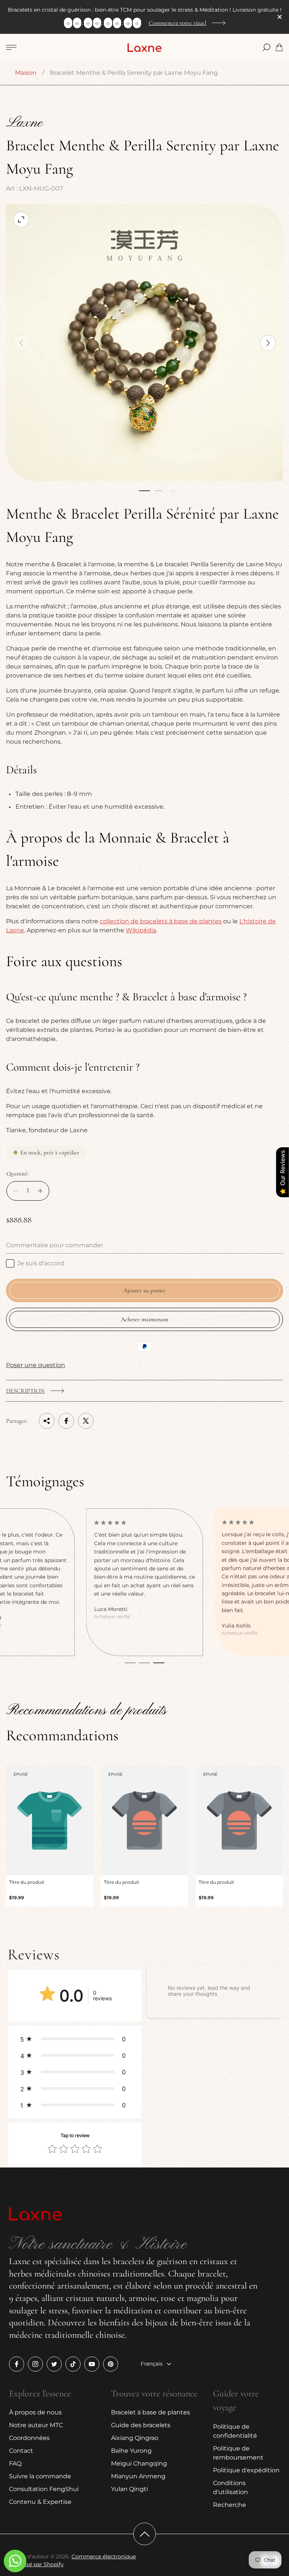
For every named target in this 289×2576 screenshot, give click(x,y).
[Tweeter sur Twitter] (86, 1421)
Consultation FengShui (44, 2489)
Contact (21, 2451)
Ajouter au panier (144, 1290)
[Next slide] (268, 343)
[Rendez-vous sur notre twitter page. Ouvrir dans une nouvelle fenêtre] (54, 2364)
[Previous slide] (21, 343)
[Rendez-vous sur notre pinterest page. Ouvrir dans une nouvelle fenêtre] (111, 2364)
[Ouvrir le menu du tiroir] (11, 47)
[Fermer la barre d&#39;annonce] (279, 17)
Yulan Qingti (129, 2489)
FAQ (15, 2463)
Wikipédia (141, 930)
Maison (26, 73)
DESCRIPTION (25, 1391)
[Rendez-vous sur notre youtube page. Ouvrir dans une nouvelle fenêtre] (92, 2364)
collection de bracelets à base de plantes (161, 921)
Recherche (230, 2505)
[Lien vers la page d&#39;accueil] (35, 2215)
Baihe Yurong (131, 2451)
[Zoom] (21, 219)
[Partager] (47, 1421)
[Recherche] (266, 47)
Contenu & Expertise (40, 2502)
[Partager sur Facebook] (66, 1421)
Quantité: (17, 1174)
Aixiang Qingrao (135, 2438)
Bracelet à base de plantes (151, 2412)
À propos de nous (35, 2412)
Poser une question (36, 1365)
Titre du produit (27, 1882)
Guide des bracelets (141, 2425)
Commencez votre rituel (177, 23)
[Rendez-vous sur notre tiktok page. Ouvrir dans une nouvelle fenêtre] (73, 2364)
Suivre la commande (40, 2476)
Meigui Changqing (139, 2463)
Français (152, 2364)
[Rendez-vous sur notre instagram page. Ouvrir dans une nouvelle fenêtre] (35, 2364)
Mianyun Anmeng (138, 2476)
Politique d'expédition (246, 2470)
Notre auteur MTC (36, 2425)
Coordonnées (29, 2438)
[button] (144, 491)
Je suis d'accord (41, 1263)
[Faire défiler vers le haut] (144, 2534)
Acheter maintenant (144, 1319)
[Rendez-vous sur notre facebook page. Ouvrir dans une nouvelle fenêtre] (17, 2364)
